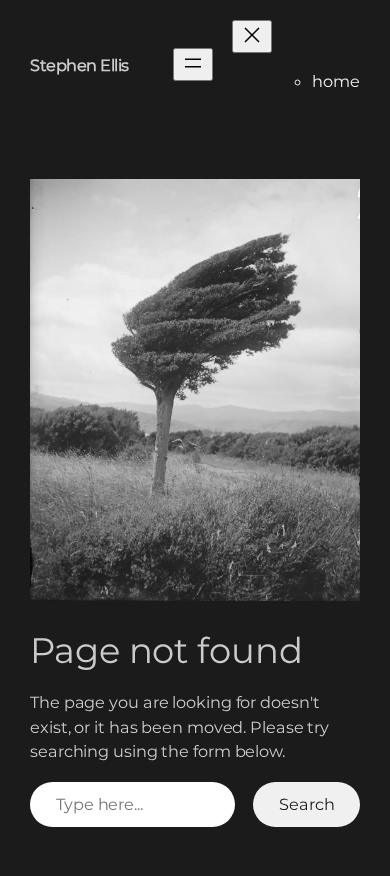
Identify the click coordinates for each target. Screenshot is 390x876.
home (336, 81)
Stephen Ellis (79, 65)
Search (306, 804)
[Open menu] (193, 64)
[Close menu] (252, 36)
